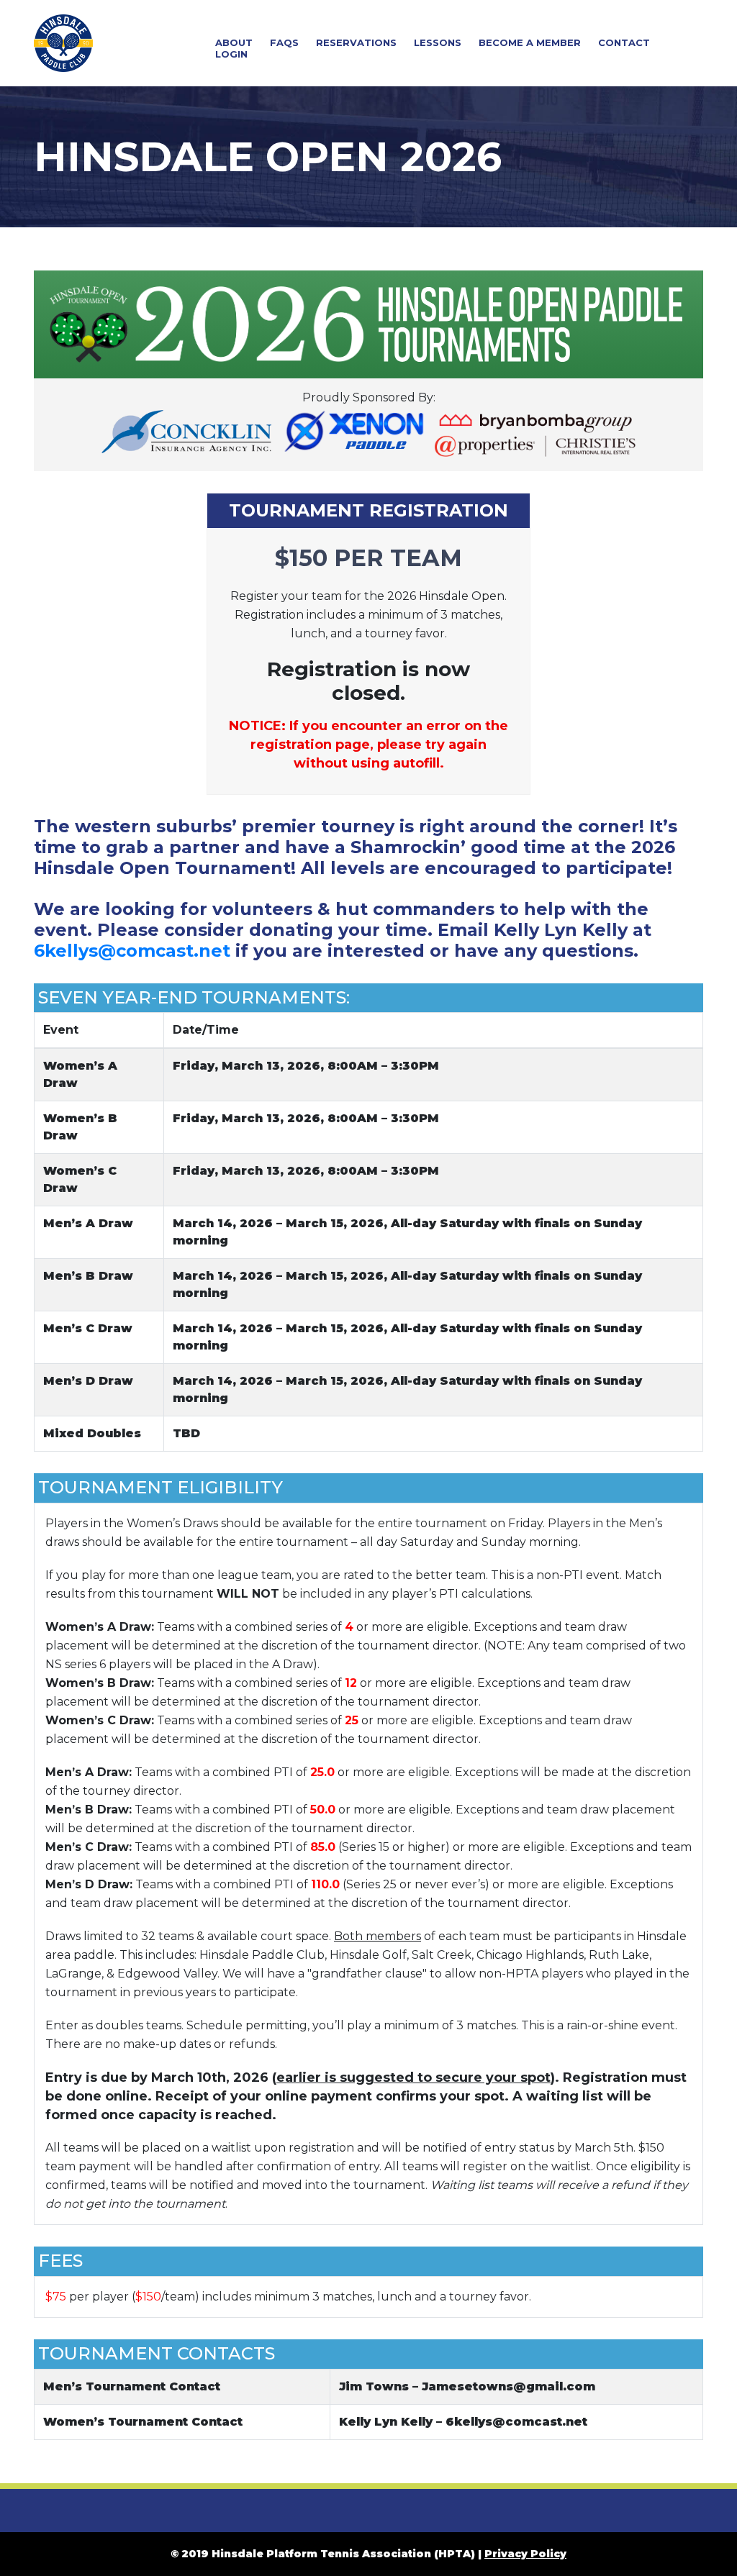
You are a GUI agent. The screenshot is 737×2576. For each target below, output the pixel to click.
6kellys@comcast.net (132, 951)
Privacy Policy (525, 2554)
